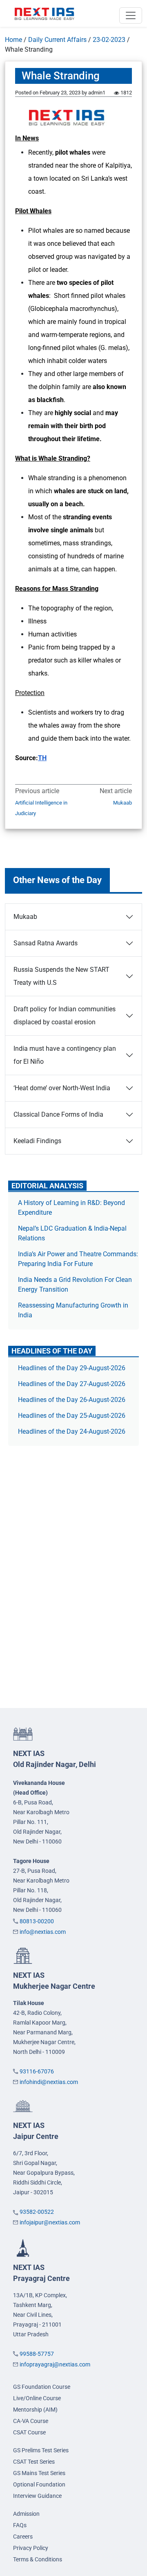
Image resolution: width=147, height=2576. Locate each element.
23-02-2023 (109, 40)
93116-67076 (37, 2071)
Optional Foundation (39, 2484)
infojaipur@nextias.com (50, 2222)
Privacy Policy (31, 2548)
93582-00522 (37, 2212)
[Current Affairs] (45, 13)
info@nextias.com (43, 1932)
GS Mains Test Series (39, 2473)
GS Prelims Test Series (41, 2450)
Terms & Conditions (38, 2559)
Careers (23, 2537)
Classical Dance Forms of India (58, 1114)
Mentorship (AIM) (35, 2410)
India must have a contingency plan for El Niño (65, 1055)
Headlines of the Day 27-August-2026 (72, 1384)
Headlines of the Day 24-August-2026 (72, 1431)
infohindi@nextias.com (49, 2082)
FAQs (20, 2525)
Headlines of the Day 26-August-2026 (72, 1400)
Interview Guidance (37, 2496)
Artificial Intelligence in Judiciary (41, 808)
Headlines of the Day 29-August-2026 (72, 1368)
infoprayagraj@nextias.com (55, 2364)
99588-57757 (37, 2354)
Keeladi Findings (37, 1141)
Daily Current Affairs (57, 40)
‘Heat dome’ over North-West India (62, 1088)
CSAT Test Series (34, 2462)
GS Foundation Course (42, 2387)
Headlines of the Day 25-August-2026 (72, 1416)
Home (13, 40)
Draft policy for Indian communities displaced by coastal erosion (65, 1016)
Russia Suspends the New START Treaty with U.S (61, 976)
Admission (26, 2514)
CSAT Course (29, 2432)
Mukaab (122, 803)
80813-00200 (37, 1921)
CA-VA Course (31, 2421)
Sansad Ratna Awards (46, 943)
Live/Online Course (37, 2398)
